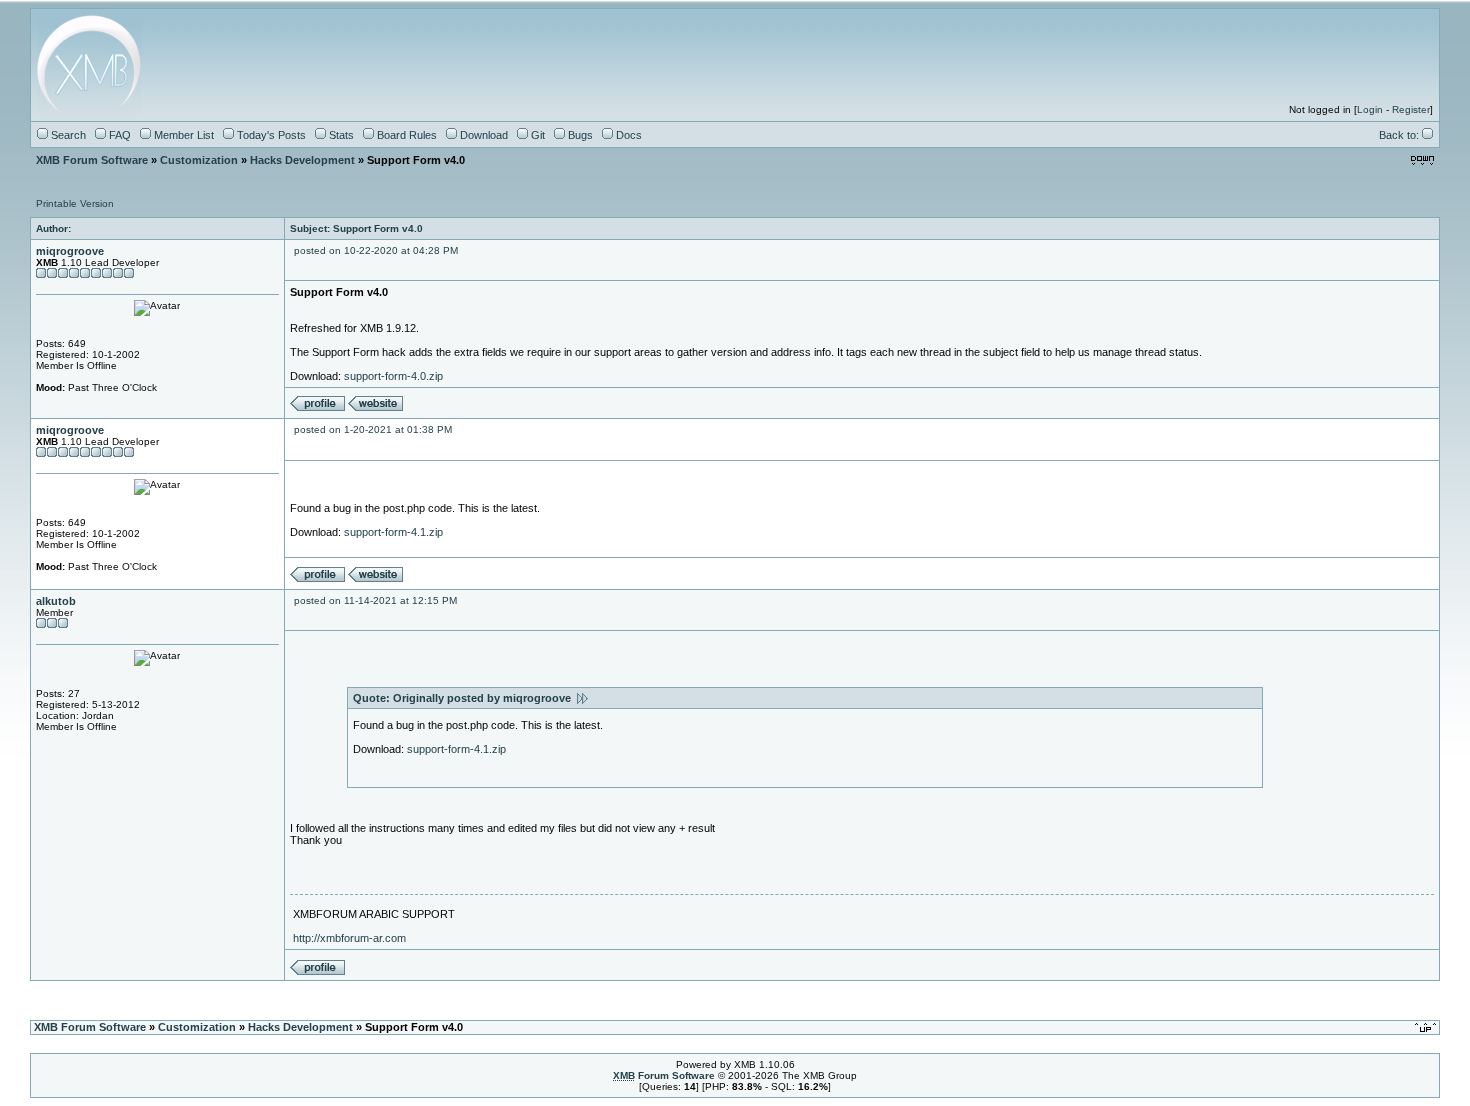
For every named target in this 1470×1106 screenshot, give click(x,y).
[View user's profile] (317, 407)
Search (67, 135)
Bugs (579, 135)
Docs (627, 135)
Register (1411, 109)
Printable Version (75, 203)
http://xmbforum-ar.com (349, 938)
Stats (340, 135)
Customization (199, 160)
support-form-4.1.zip (393, 532)
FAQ (118, 135)
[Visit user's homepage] (375, 407)
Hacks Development (302, 160)
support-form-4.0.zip (393, 376)
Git (536, 135)
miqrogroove (70, 251)
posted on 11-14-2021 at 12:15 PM (375, 600)
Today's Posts (270, 135)
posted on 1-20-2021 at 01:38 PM (373, 429)
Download (482, 135)
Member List (182, 135)
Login (1370, 109)
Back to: (1400, 135)
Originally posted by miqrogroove (485, 698)
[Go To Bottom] (1422, 161)
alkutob (56, 601)
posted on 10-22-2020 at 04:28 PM (376, 250)
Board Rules (405, 135)
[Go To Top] (1427, 1028)
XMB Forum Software (92, 160)
